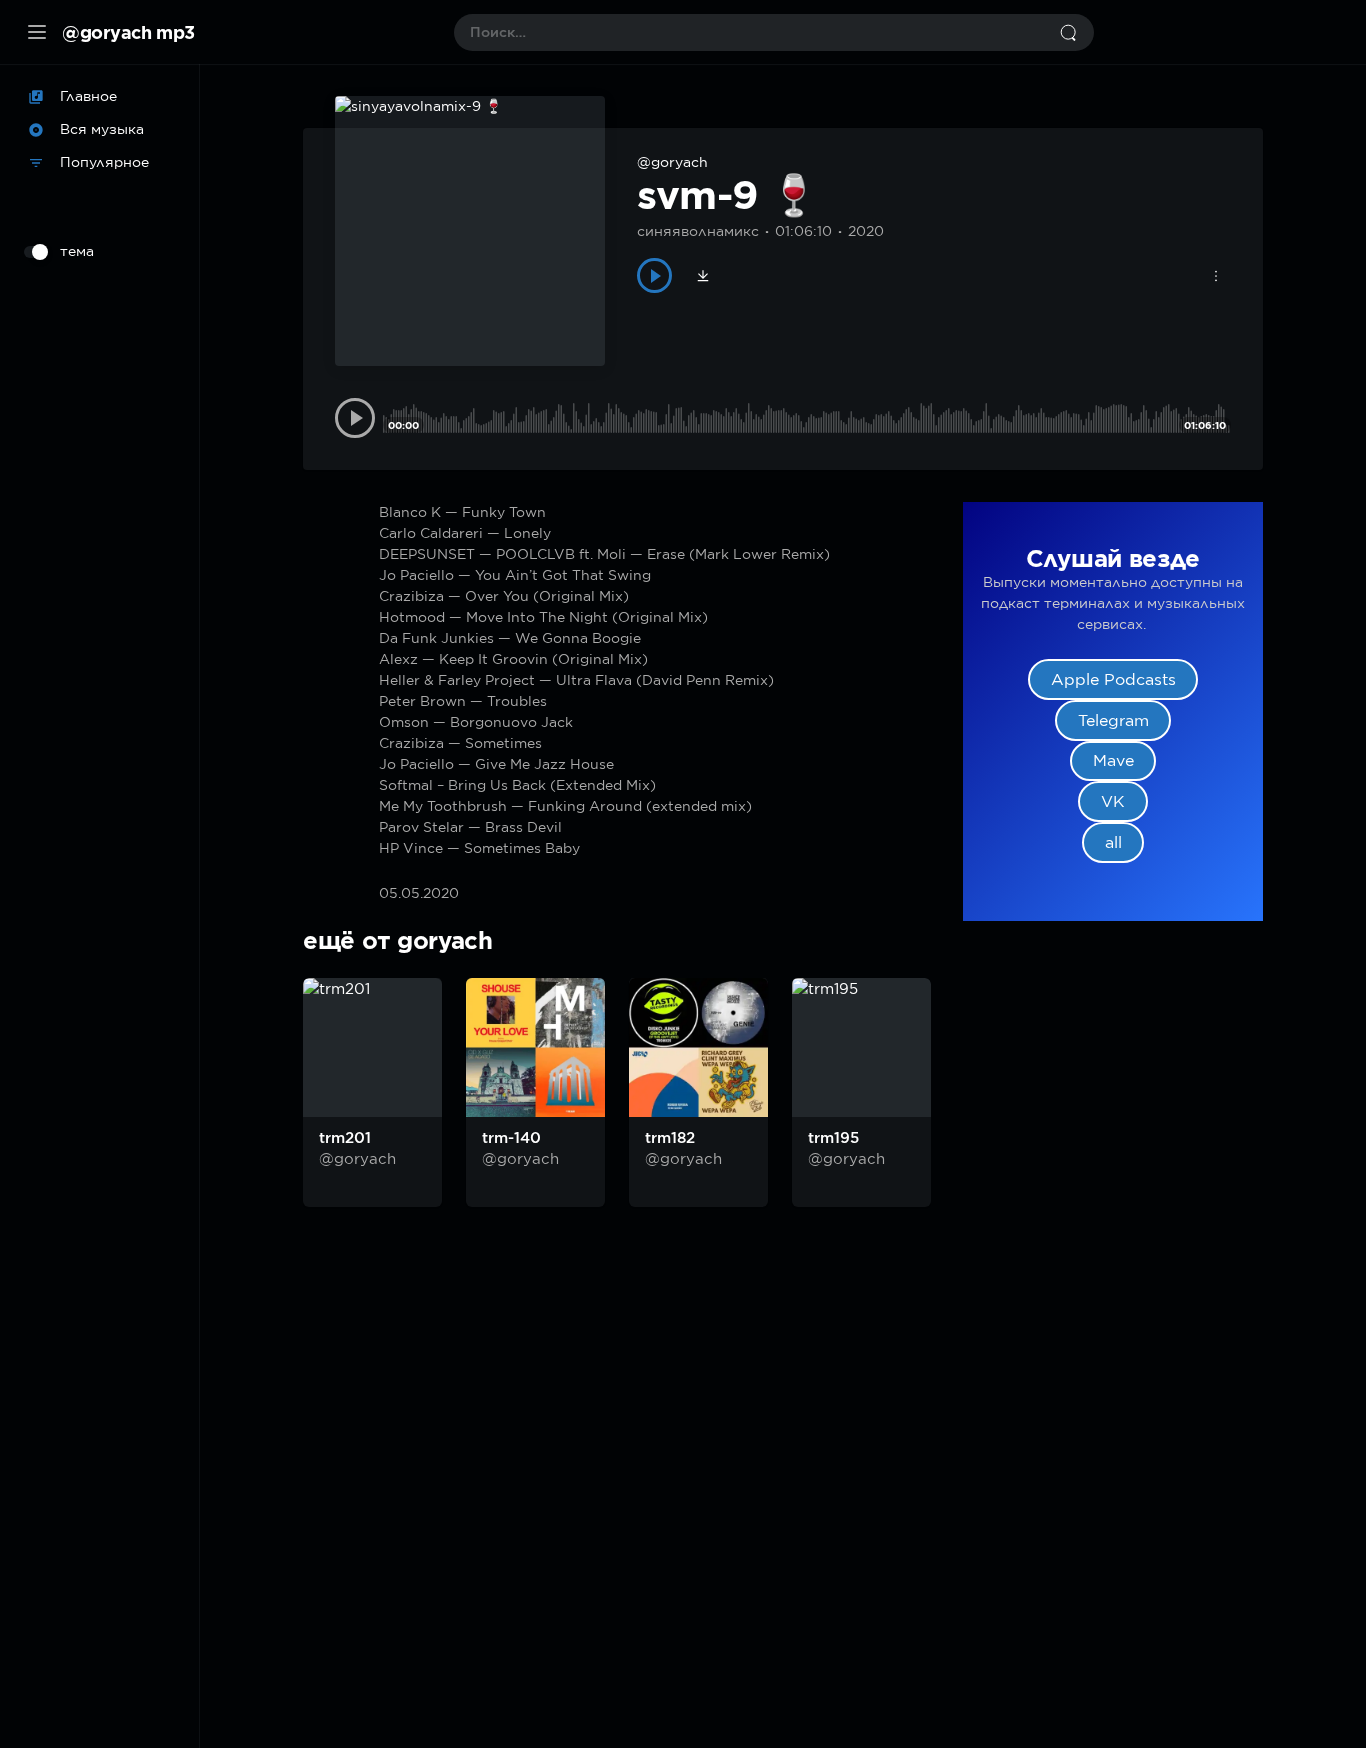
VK (1113, 801)
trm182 (670, 1138)
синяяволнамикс (698, 231)
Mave (1113, 760)
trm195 (833, 1138)
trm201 (345, 1138)
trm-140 (511, 1138)
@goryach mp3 (128, 32)
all (1113, 842)
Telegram (1113, 720)
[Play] (654, 275)
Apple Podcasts (1113, 679)
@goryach (672, 162)
